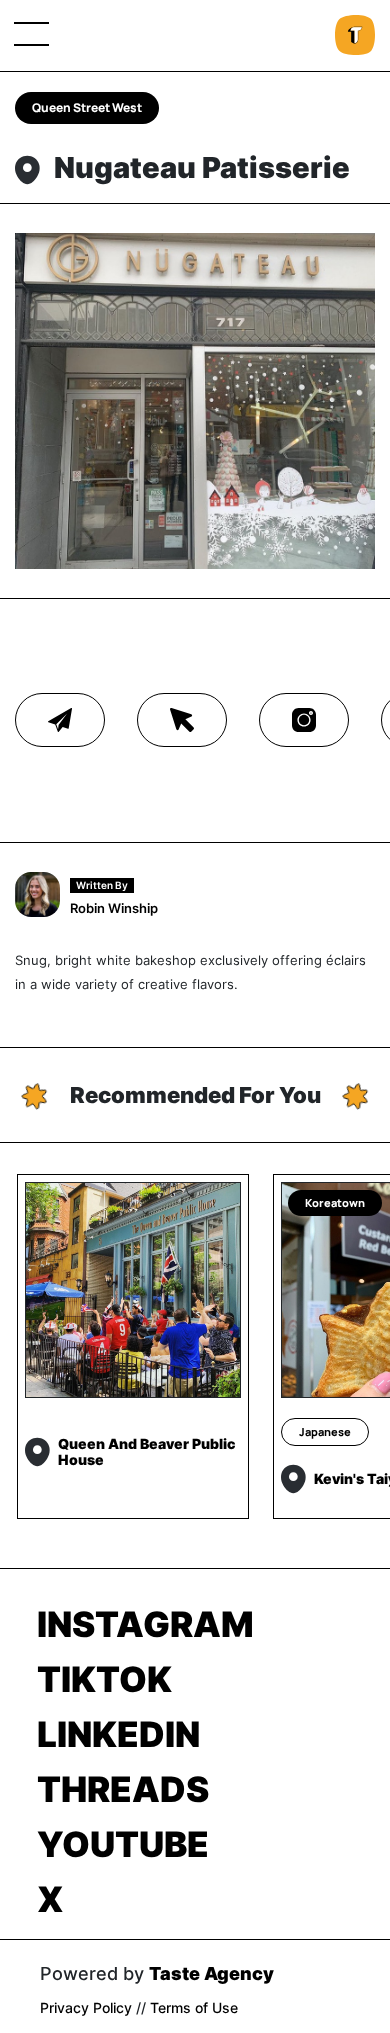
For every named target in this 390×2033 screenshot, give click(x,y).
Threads (123, 1789)
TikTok (104, 1679)
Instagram (145, 1624)
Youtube (123, 1844)
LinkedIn (118, 1734)
